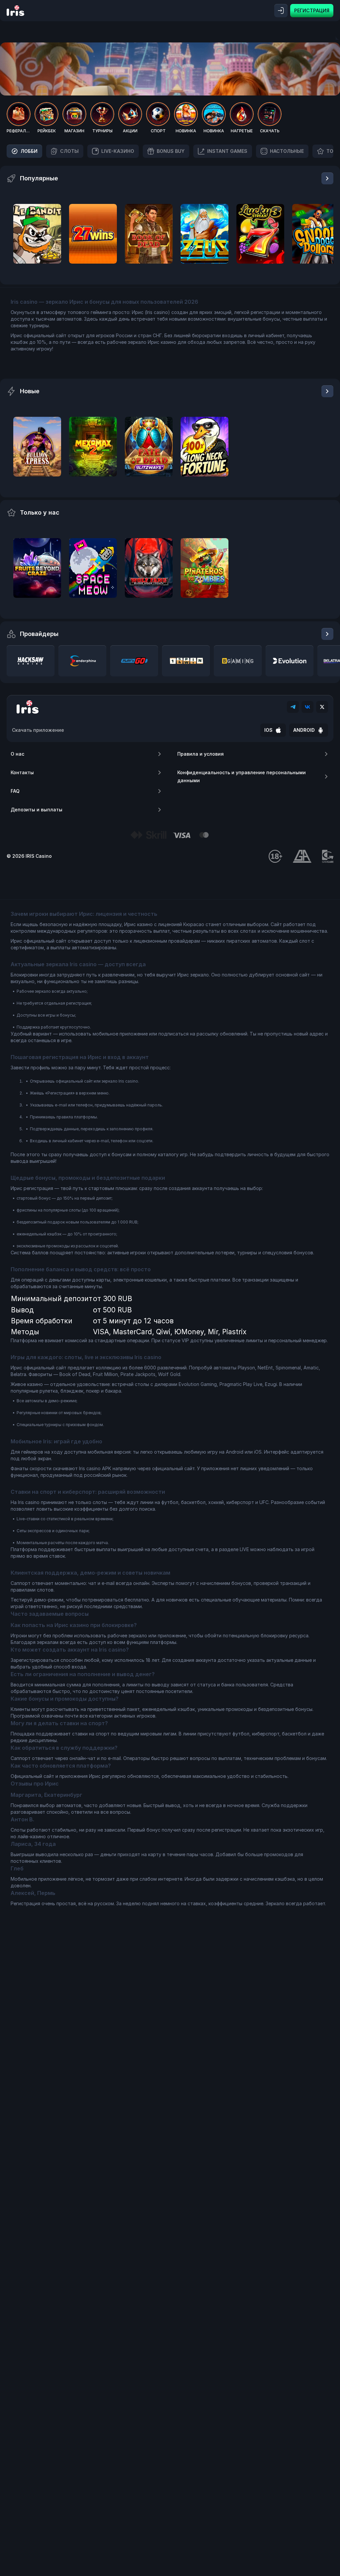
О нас (17, 754)
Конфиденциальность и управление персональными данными (242, 776)
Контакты (22, 772)
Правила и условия (201, 754)
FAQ (15, 791)
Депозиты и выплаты (37, 810)
